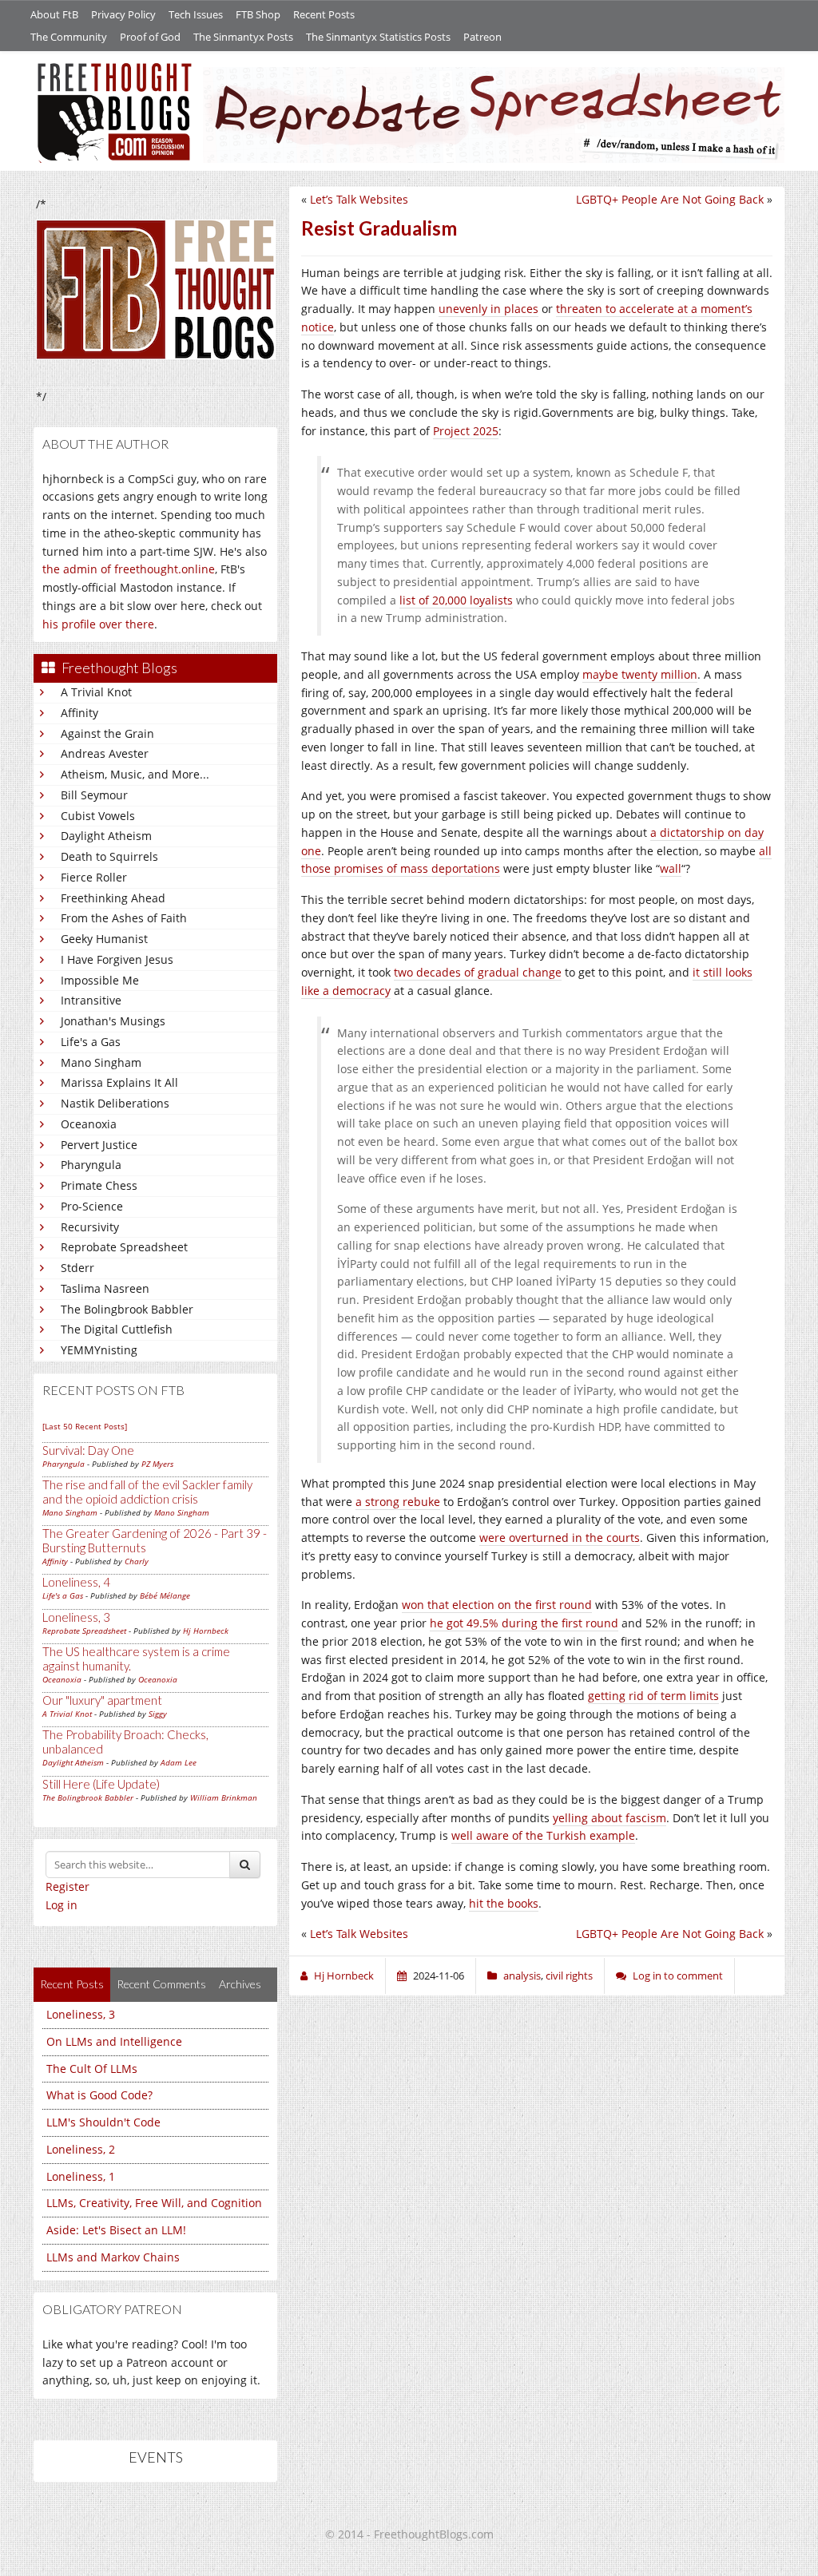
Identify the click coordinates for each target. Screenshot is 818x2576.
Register (68, 1886)
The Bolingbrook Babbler (127, 1309)
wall (671, 868)
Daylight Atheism (106, 836)
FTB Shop (258, 14)
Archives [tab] (240, 1984)
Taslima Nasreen (105, 1288)
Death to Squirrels (109, 856)
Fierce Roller (94, 877)
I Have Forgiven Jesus (117, 959)
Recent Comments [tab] (161, 1984)
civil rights (569, 1976)
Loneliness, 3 (76, 1617)
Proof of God (150, 37)
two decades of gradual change (478, 972)
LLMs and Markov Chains (113, 2257)
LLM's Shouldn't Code (103, 2122)
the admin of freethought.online (129, 569)
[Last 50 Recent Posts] (85, 1426)
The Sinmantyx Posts (243, 37)
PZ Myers (157, 1464)
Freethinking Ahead (113, 898)
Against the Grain (107, 733)
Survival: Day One (88, 1450)
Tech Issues (196, 14)
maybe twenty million (640, 674)
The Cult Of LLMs (92, 2069)
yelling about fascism (610, 1818)
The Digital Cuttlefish (117, 1329)
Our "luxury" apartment (102, 1700)
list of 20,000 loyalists (456, 600)
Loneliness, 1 (81, 2176)
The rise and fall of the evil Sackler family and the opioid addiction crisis (147, 1492)
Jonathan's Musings (113, 1021)
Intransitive (91, 1000)
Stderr (77, 1268)
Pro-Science (92, 1206)
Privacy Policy (123, 14)
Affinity (79, 713)
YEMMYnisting (99, 1350)
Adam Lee (179, 1762)
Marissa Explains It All (119, 1082)
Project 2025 (466, 431)
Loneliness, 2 (81, 2149)
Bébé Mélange (165, 1595)
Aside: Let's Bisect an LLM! (116, 2230)
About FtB (54, 14)
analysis (522, 1976)
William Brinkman (224, 1797)
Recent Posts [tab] (72, 1984)
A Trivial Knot (96, 692)
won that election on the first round (497, 1605)
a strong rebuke (398, 1502)
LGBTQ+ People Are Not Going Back (670, 199)
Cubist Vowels (98, 816)
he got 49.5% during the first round (524, 1623)
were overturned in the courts (560, 1538)
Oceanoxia (89, 1124)
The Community (69, 37)
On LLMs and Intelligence (114, 2041)
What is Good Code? (99, 2095)
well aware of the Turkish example (543, 1835)
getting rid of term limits (653, 1696)
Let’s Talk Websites (359, 199)
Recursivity (90, 1227)
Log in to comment (678, 1976)
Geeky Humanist (104, 939)
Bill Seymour (94, 795)
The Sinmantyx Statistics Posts (378, 37)
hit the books (504, 1903)
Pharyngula (91, 1165)
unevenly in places (488, 309)
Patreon (482, 37)
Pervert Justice (99, 1145)
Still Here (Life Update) (101, 1784)
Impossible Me (100, 980)
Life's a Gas (91, 1042)
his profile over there (98, 624)
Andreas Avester (105, 753)
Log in (62, 1905)
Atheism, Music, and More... (135, 774)
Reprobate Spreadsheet (124, 1247)
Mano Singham (101, 1062)
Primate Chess (99, 1185)
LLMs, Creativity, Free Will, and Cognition (154, 2203)
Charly (137, 1561)
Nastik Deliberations (115, 1103)
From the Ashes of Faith (124, 918)
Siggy (158, 1714)
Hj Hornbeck (206, 1631)
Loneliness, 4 (76, 1582)
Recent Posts (324, 14)
